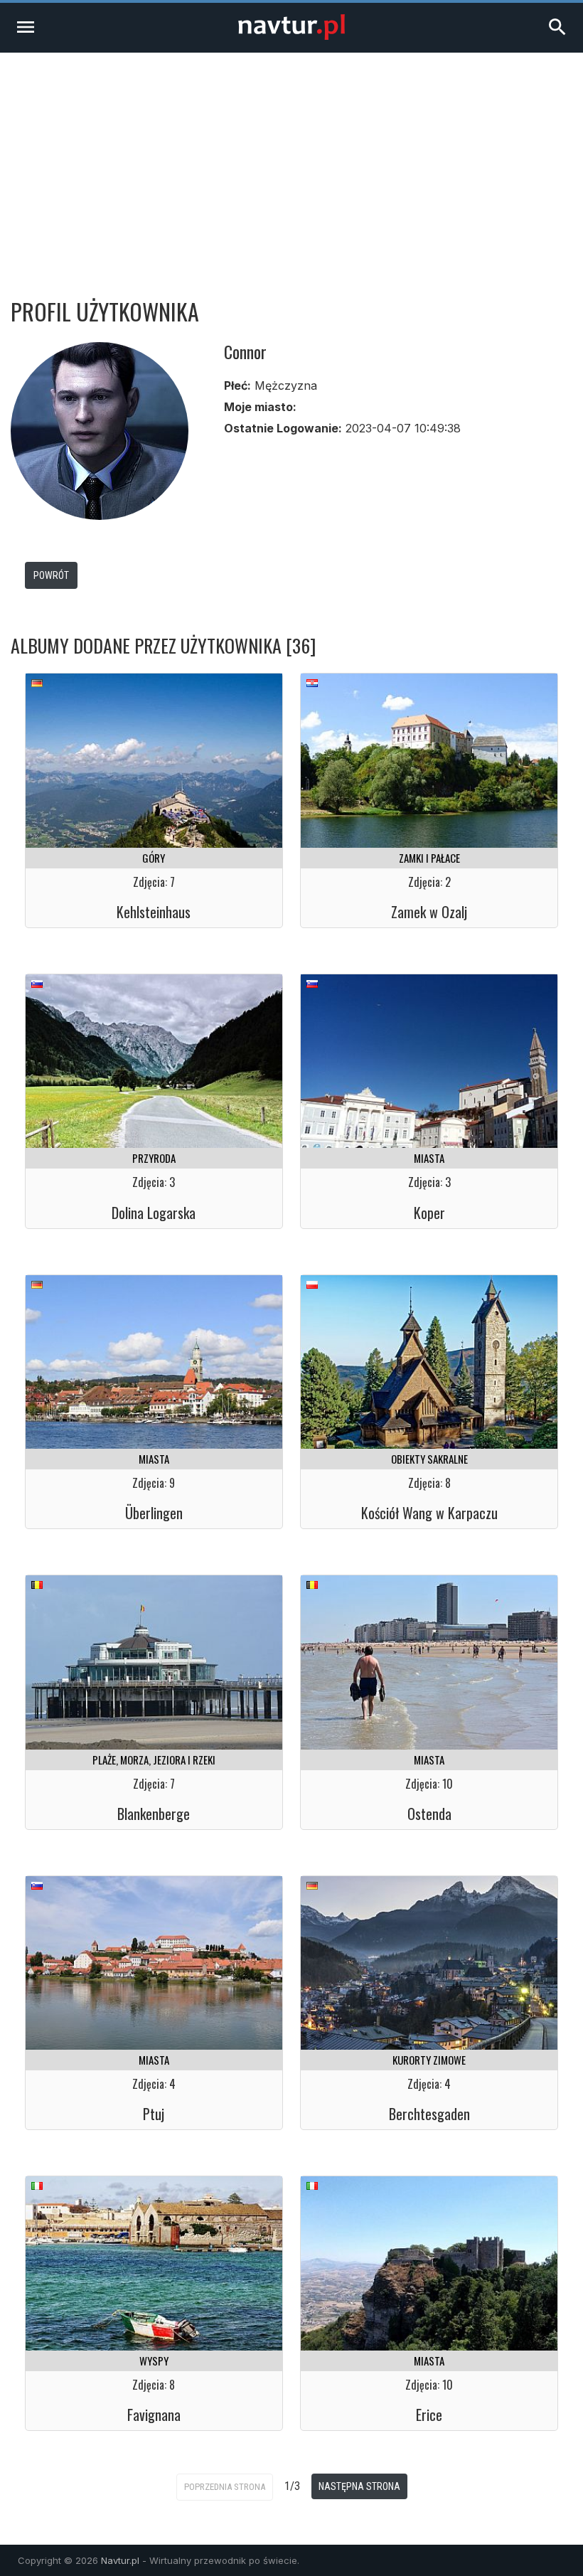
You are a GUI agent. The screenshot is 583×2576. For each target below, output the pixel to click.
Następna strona (359, 2486)
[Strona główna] (291, 36)
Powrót (51, 575)
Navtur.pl (120, 2560)
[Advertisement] (291, 159)
